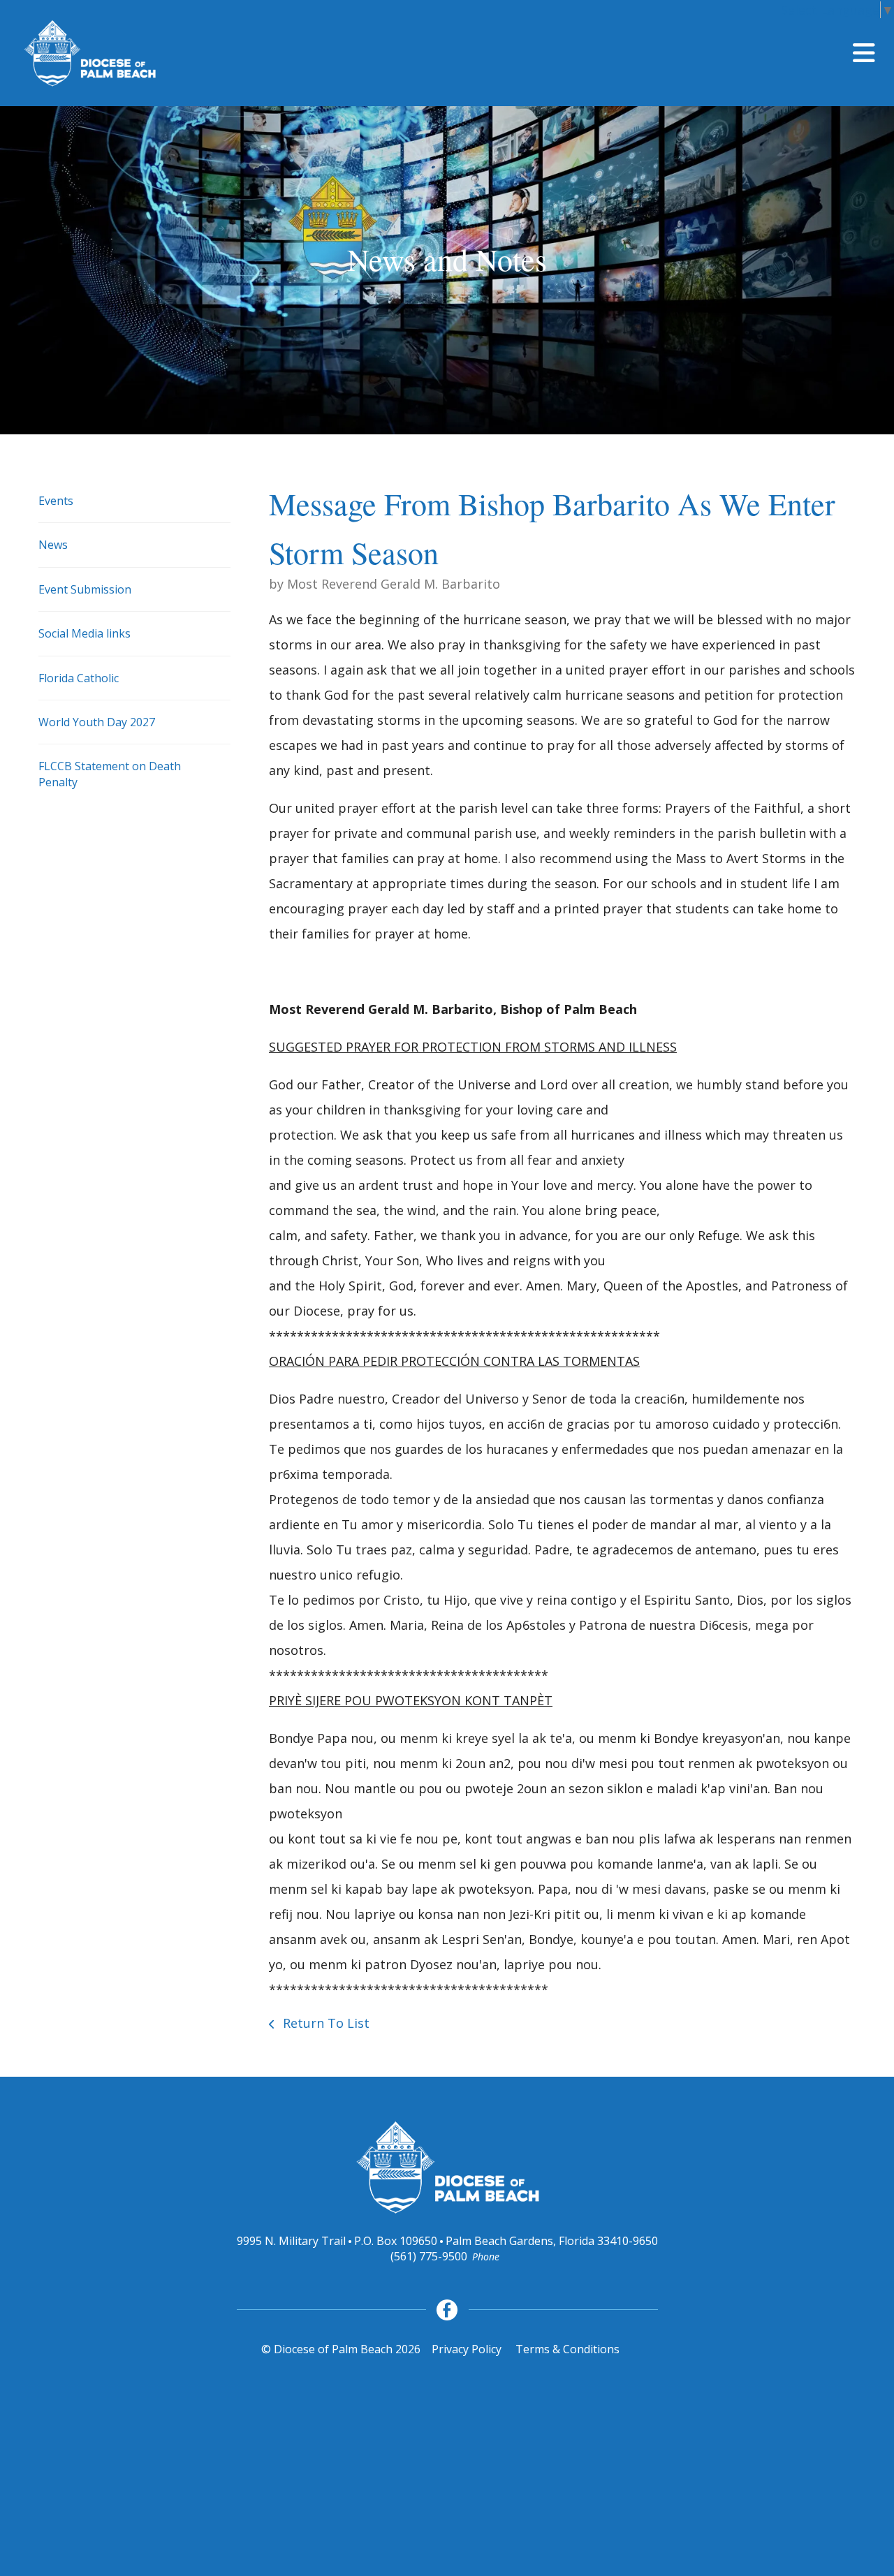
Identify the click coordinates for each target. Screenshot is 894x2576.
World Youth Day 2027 (97, 722)
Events (56, 501)
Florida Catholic (79, 678)
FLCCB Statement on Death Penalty (110, 774)
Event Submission (85, 589)
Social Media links (85, 633)
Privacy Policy (467, 2349)
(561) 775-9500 (429, 2256)
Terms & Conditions (567, 2349)
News (53, 545)
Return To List (324, 2023)
